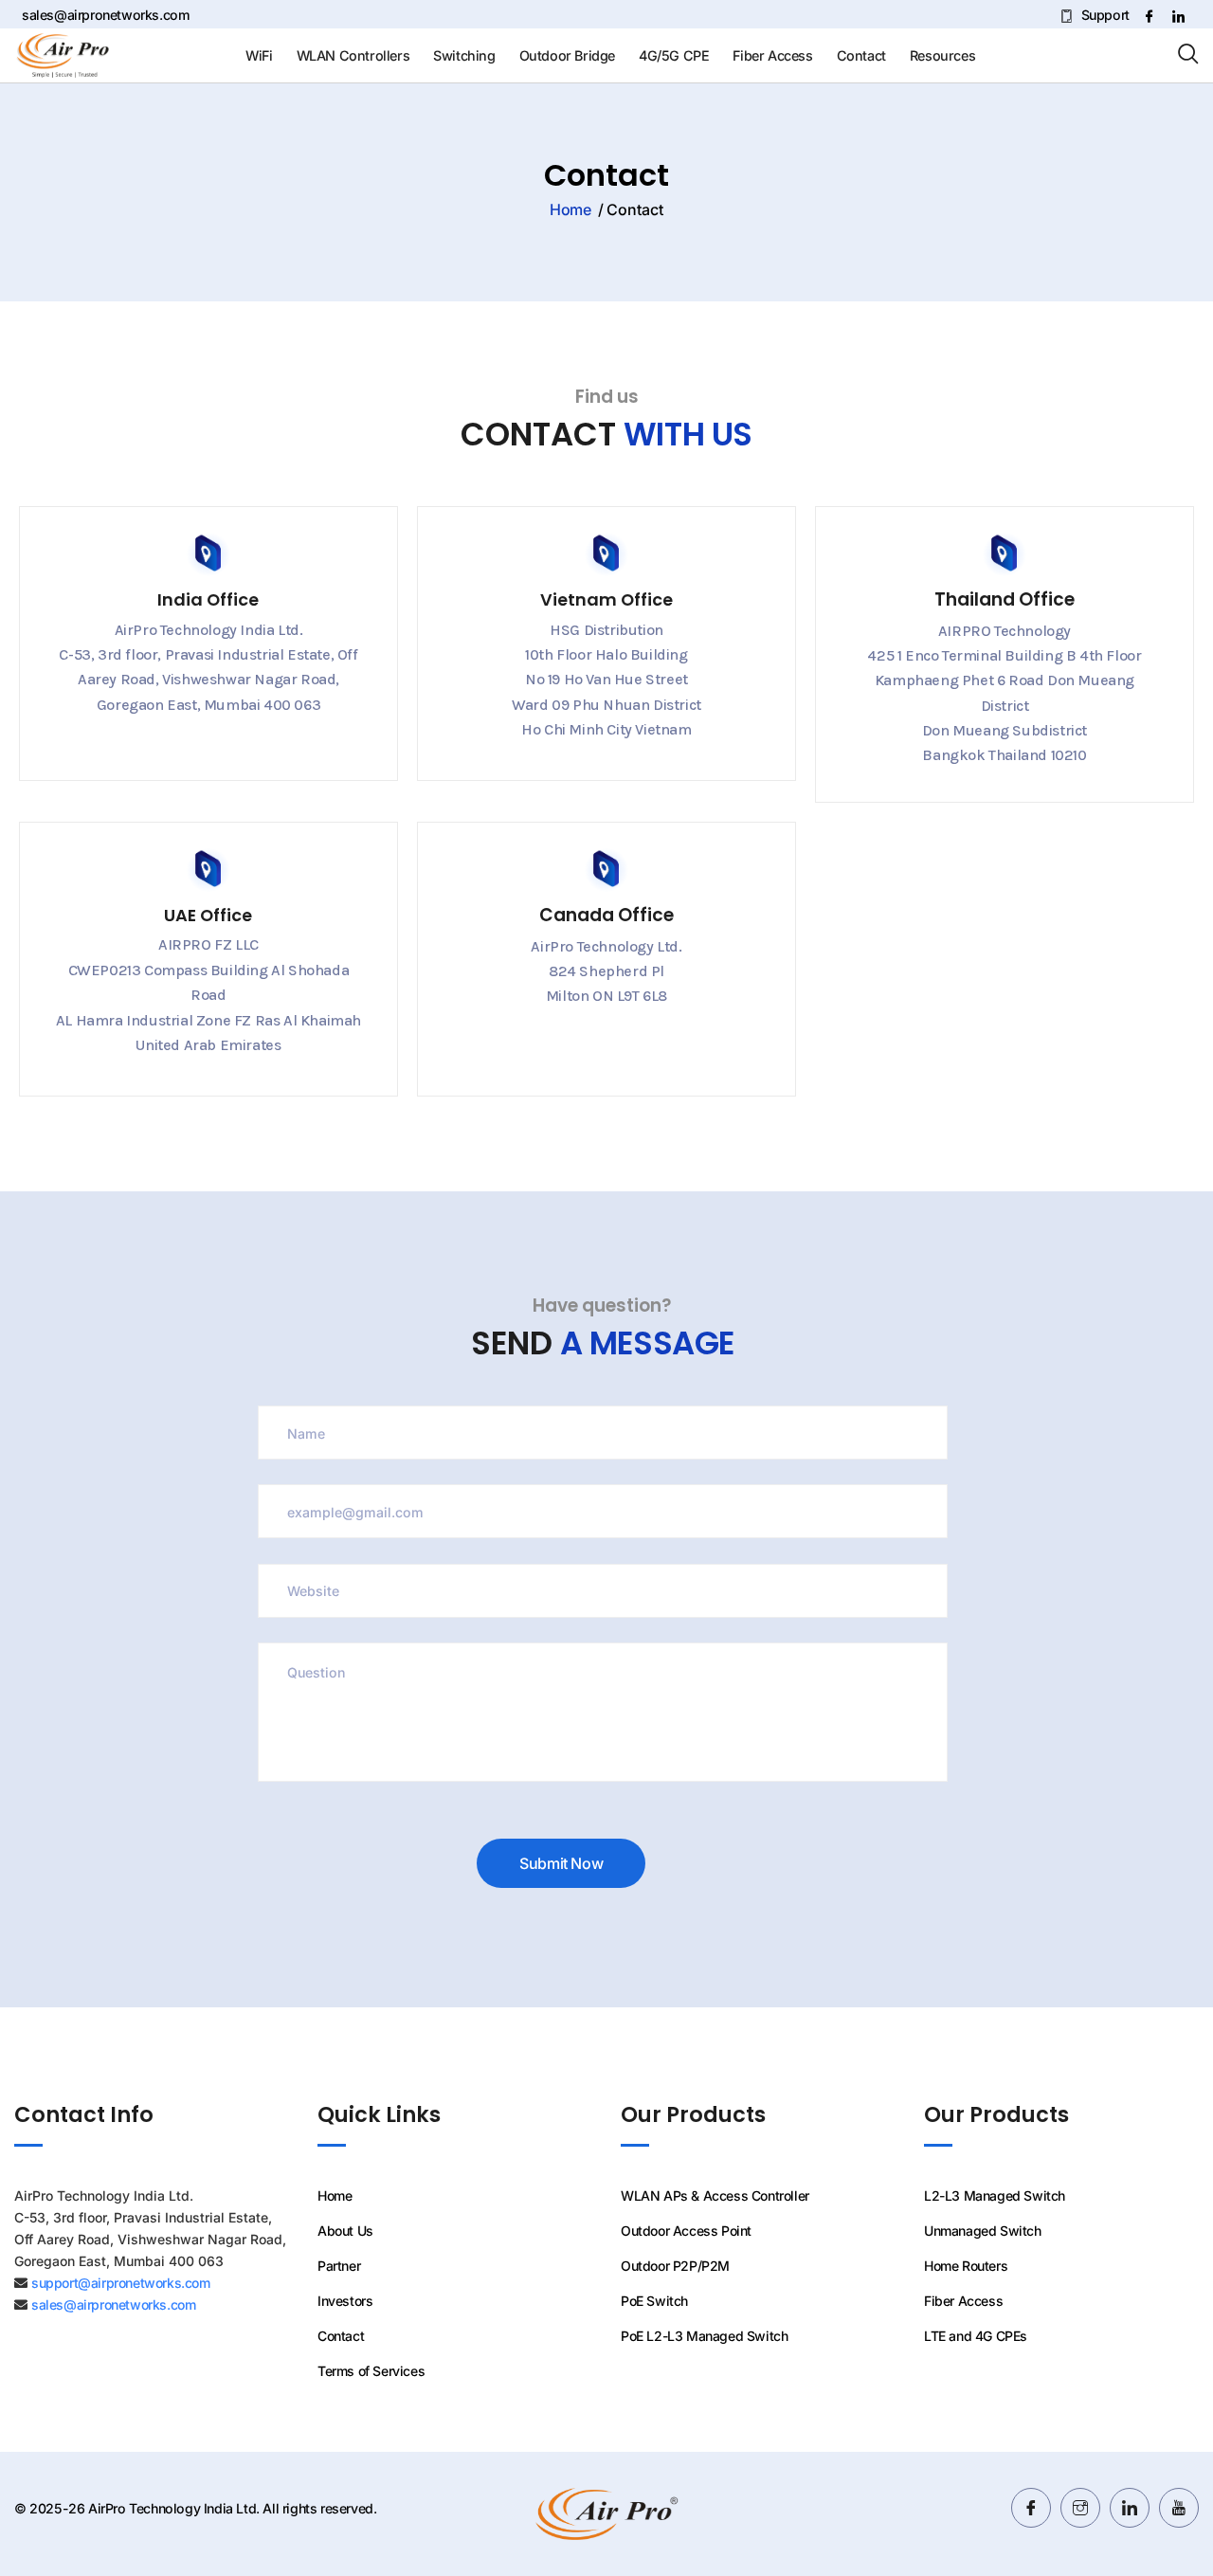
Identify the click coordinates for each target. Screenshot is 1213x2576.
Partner (339, 2266)
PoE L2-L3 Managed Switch (704, 2336)
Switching (464, 55)
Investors (345, 2301)
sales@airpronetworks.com (106, 15)
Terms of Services (371, 2371)
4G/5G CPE (674, 55)
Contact (861, 55)
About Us (345, 2231)
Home (570, 209)
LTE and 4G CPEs (976, 2336)
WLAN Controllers (353, 55)
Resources (942, 55)
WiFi (259, 55)
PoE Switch (654, 2301)
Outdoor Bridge (567, 55)
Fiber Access (772, 55)
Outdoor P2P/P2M (675, 2266)
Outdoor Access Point (686, 2231)
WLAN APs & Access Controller (715, 2195)
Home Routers (966, 2266)
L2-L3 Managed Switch (995, 2195)
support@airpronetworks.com (121, 2283)
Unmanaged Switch (983, 2231)
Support (1103, 15)
